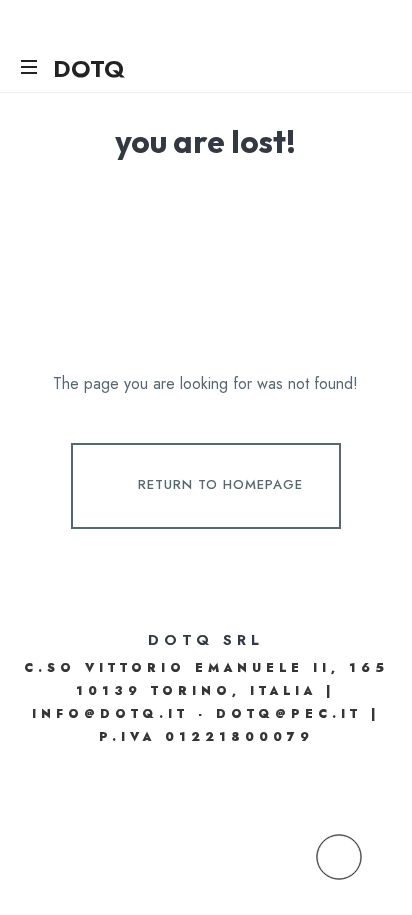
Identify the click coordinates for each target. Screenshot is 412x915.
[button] (339, 857)
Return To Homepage (220, 484)
